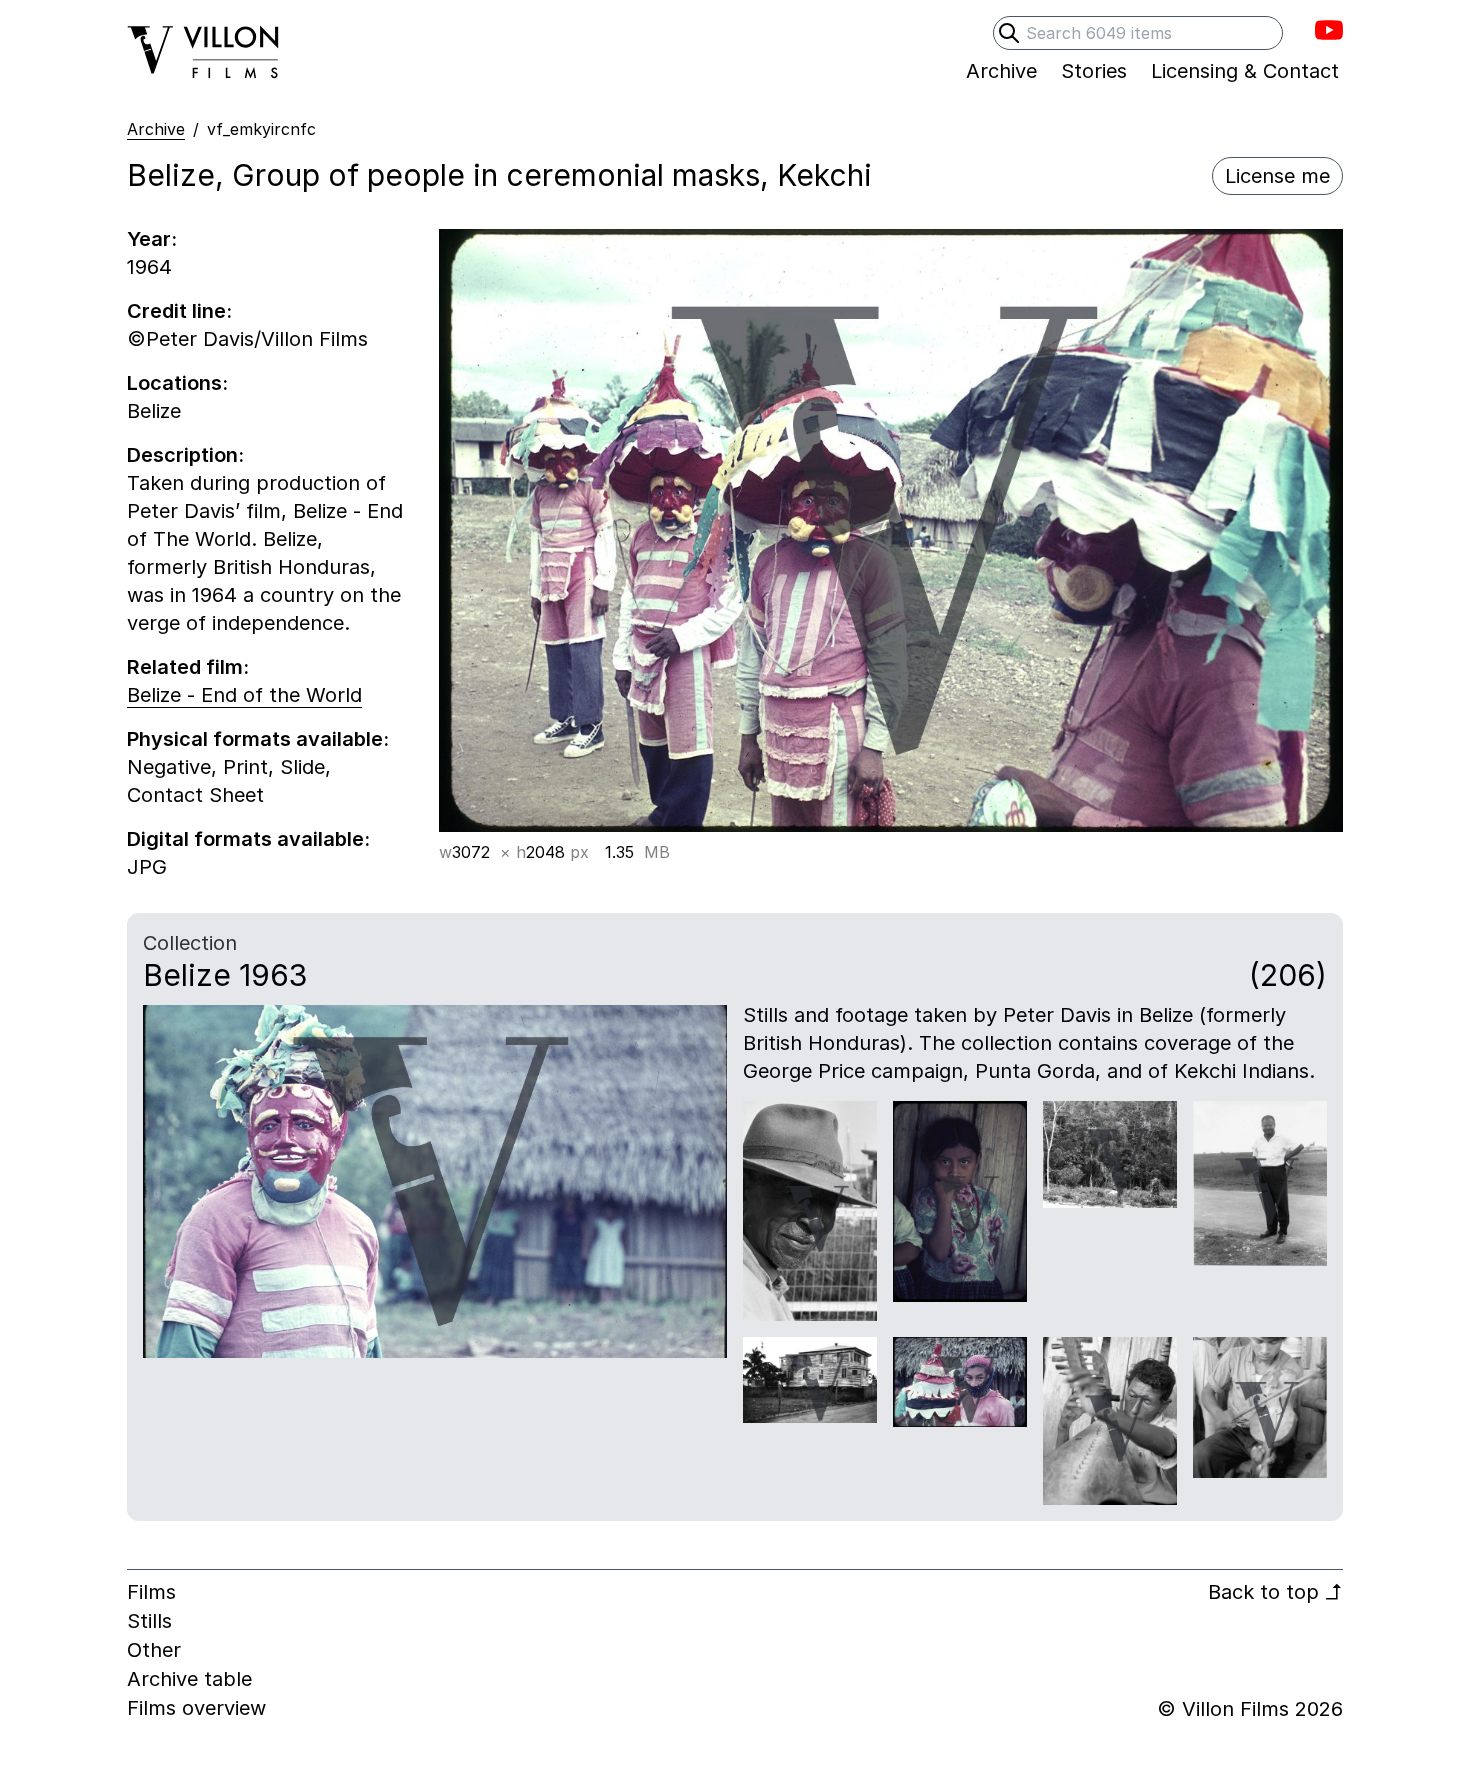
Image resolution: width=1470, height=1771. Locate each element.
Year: (152, 239)
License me (1277, 176)
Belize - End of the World (244, 695)
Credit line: (179, 311)
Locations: (177, 383)
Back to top (1275, 1592)
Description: (185, 455)
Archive (156, 129)
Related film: (188, 667)
